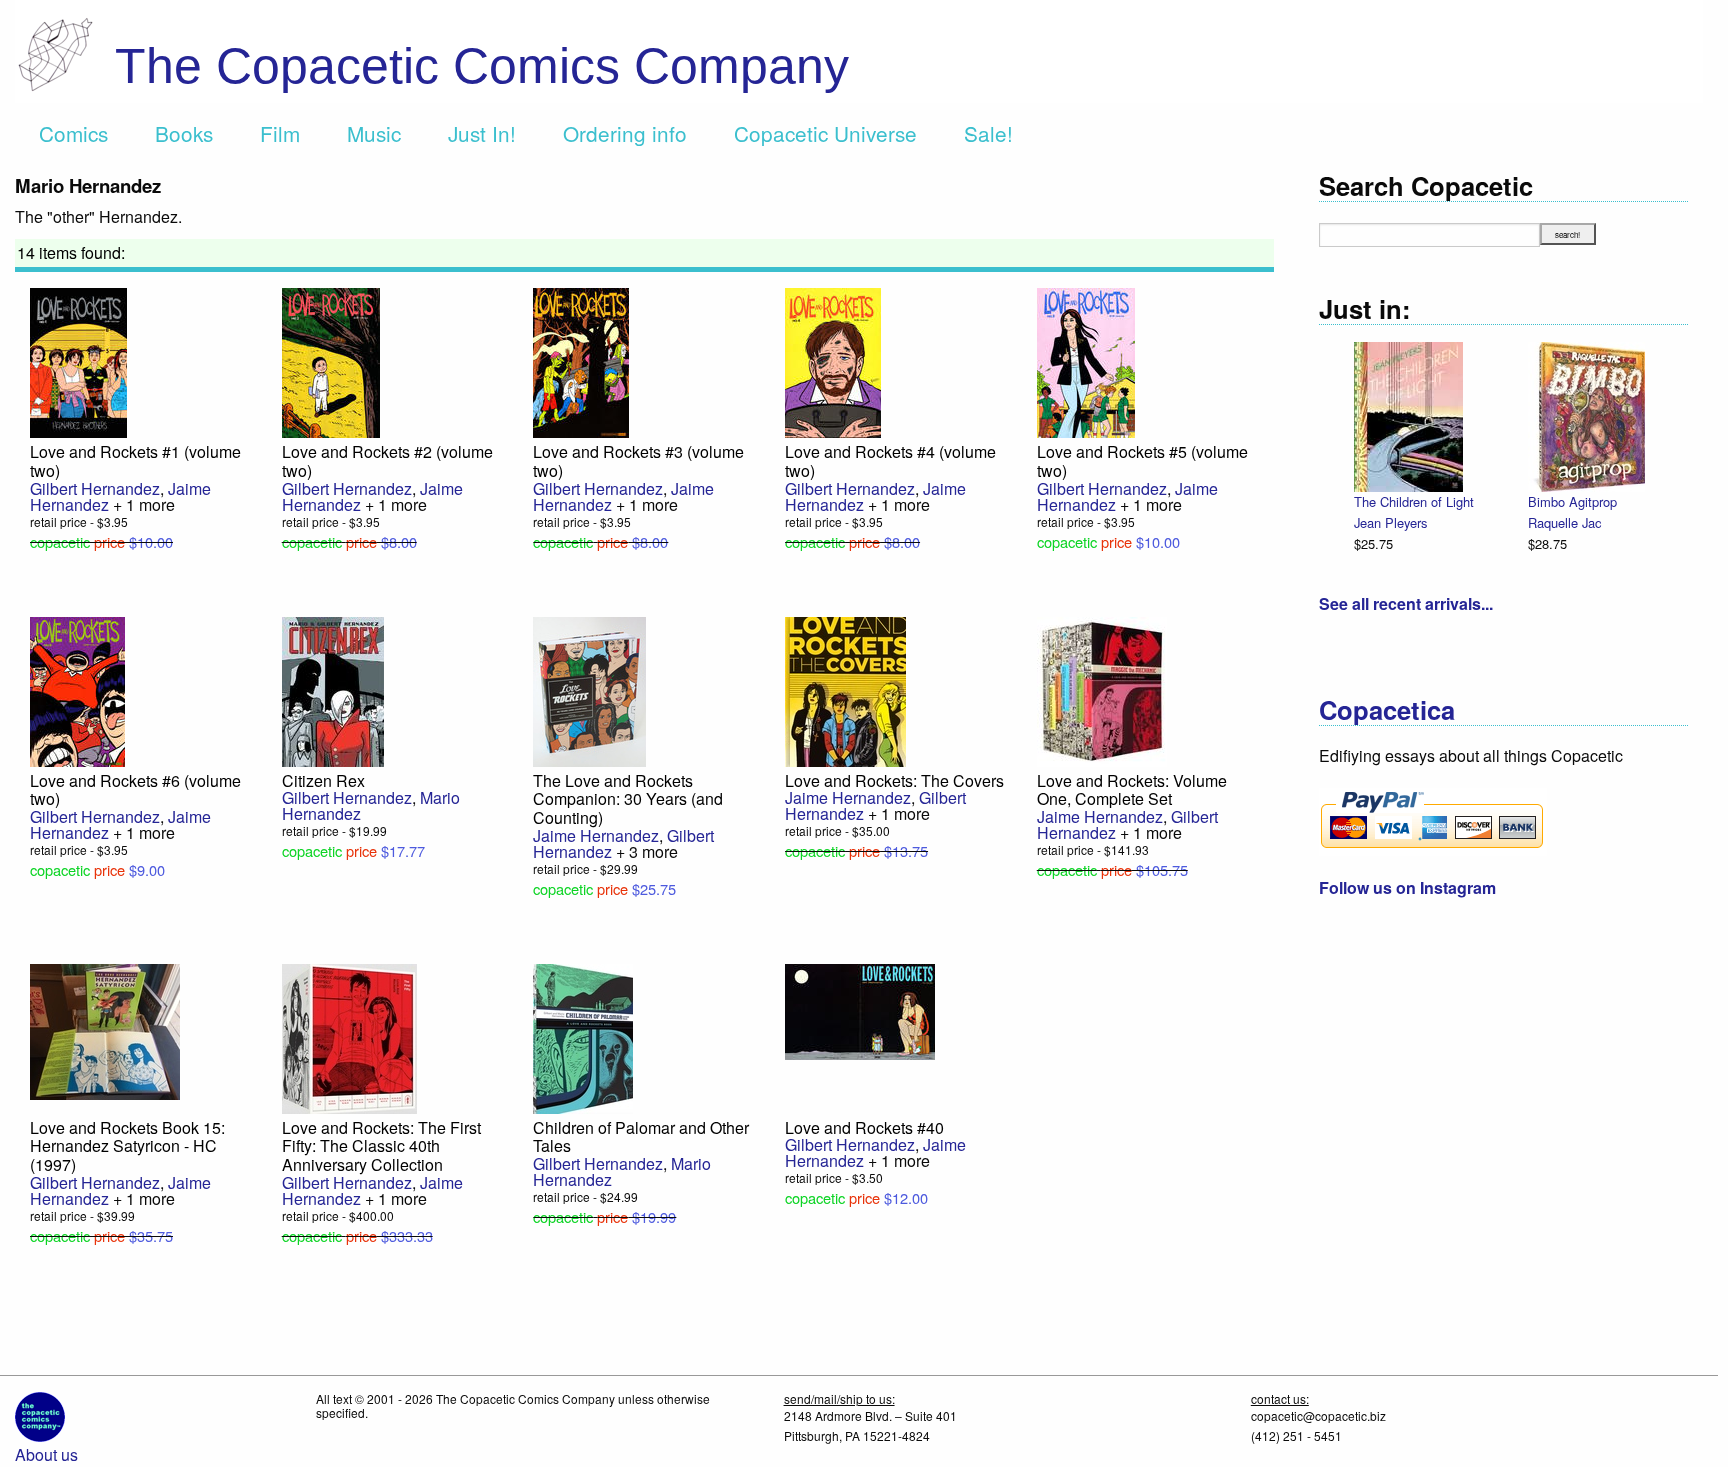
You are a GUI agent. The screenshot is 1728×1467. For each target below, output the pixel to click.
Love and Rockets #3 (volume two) (638, 461)
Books (184, 133)
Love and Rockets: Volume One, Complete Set (1132, 790)
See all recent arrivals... (1406, 603)
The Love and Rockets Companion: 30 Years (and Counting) (628, 799)
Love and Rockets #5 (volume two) (1142, 461)
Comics (73, 133)
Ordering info (625, 133)
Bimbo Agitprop (1572, 501)
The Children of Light (1414, 501)
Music (374, 133)
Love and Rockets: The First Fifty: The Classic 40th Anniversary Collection (381, 1146)
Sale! (988, 133)
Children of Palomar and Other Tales (641, 1137)
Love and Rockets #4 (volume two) (890, 461)
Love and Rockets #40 (864, 1127)
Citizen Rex (323, 780)
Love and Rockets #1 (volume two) (135, 461)
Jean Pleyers (1390, 522)
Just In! (482, 133)
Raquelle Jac (1564, 522)
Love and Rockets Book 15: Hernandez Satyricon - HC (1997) (127, 1146)
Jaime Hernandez (596, 835)
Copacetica (1387, 709)
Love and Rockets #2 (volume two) (387, 461)
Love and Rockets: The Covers (894, 780)
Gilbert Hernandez (95, 488)
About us (46, 1454)
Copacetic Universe (825, 133)
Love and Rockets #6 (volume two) (135, 790)
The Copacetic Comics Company (482, 66)
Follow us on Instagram (1407, 887)
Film (280, 133)
